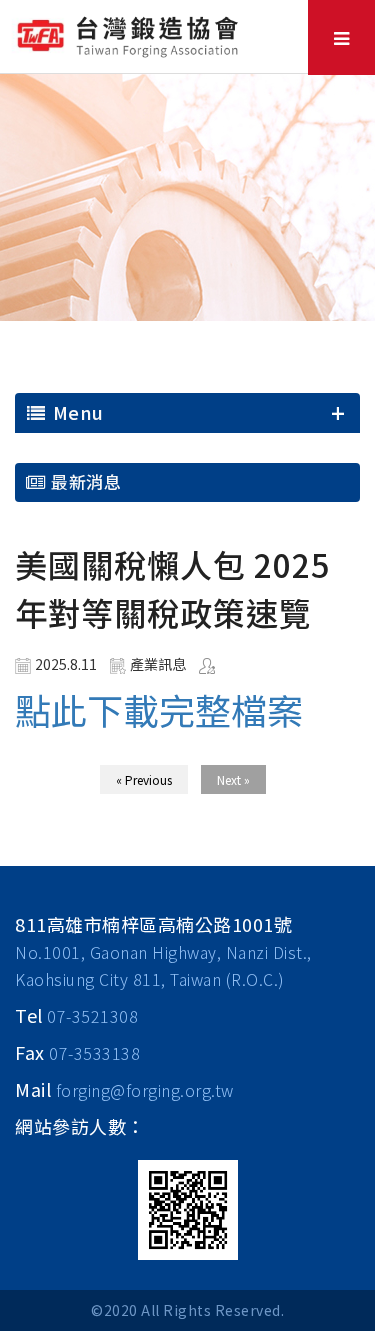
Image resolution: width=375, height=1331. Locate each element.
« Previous (144, 779)
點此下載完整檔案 (159, 709)
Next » (233, 779)
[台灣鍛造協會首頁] (130, 34)
